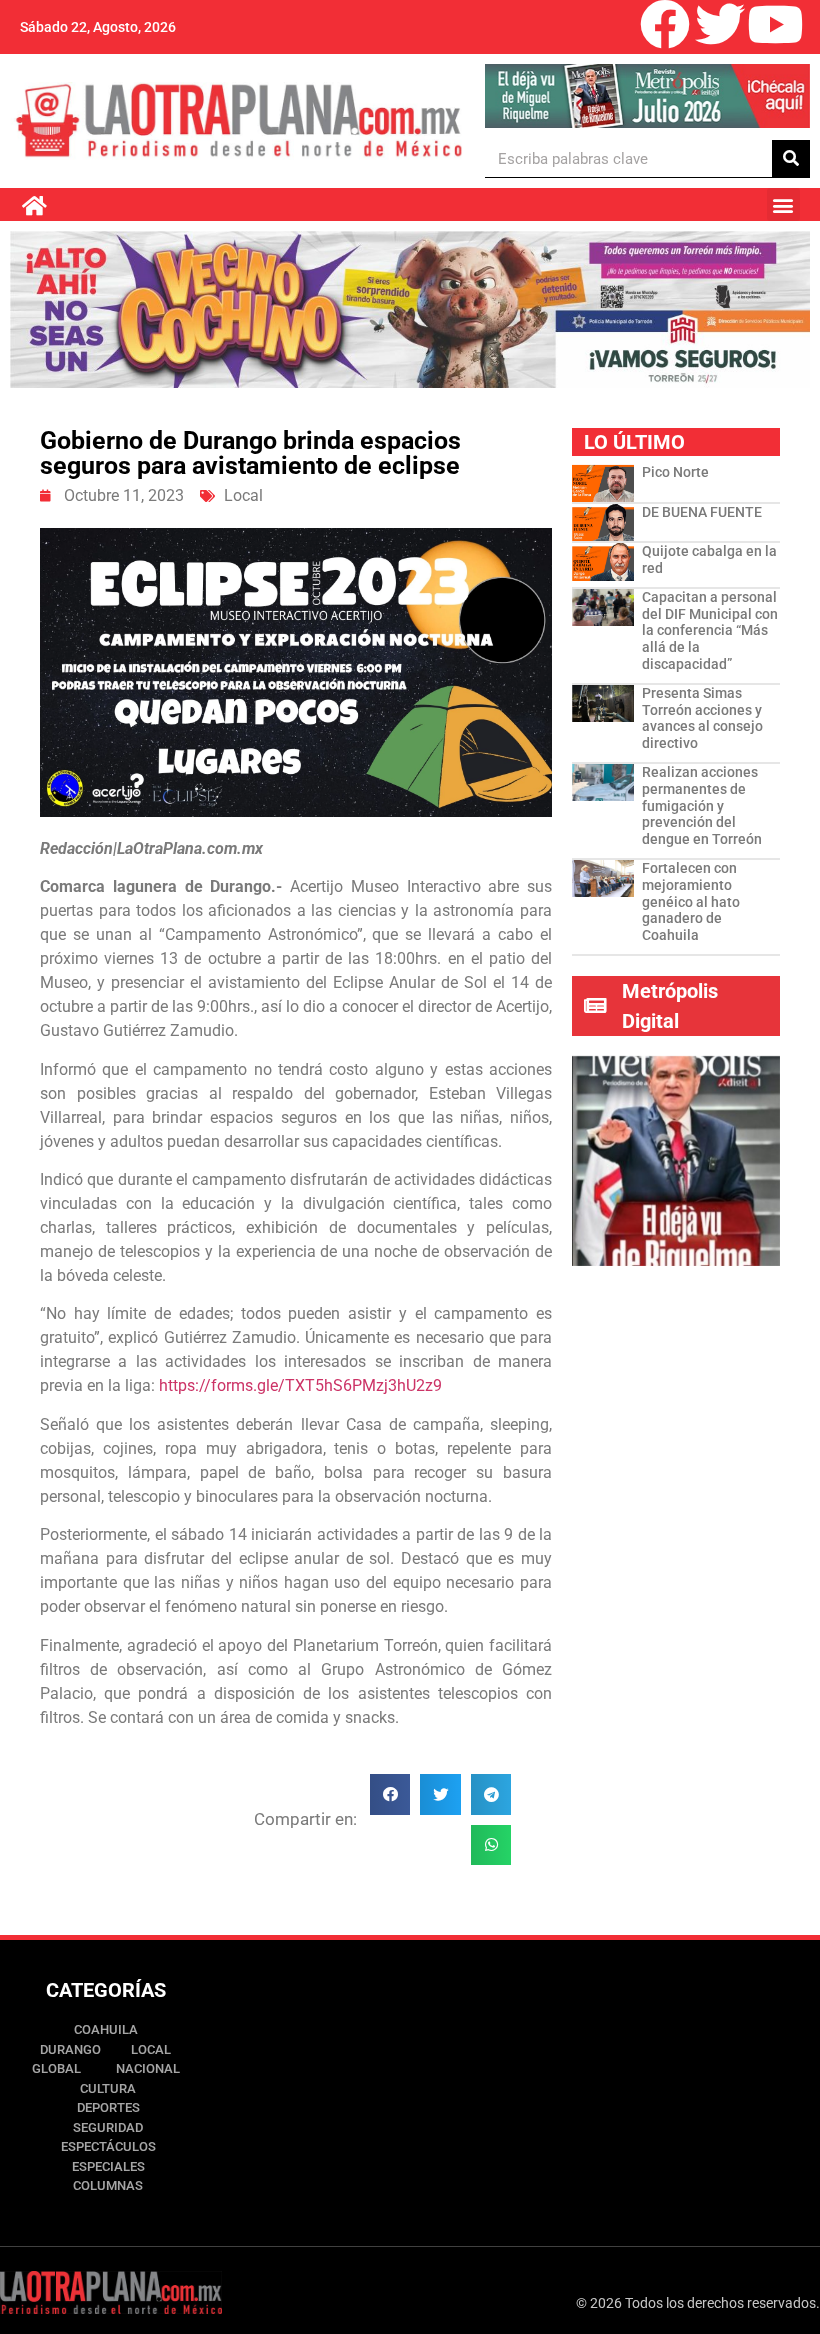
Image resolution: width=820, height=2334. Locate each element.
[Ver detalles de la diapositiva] (647, 96)
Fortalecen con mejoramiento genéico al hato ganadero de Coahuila (691, 901)
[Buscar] (791, 158)
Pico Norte (675, 472)
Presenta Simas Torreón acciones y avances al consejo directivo (702, 718)
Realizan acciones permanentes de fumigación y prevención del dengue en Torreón (702, 805)
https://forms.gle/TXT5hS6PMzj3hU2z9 (300, 1385)
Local (243, 495)
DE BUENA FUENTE (702, 512)
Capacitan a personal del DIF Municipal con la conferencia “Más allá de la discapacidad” (710, 630)
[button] (783, 204)
